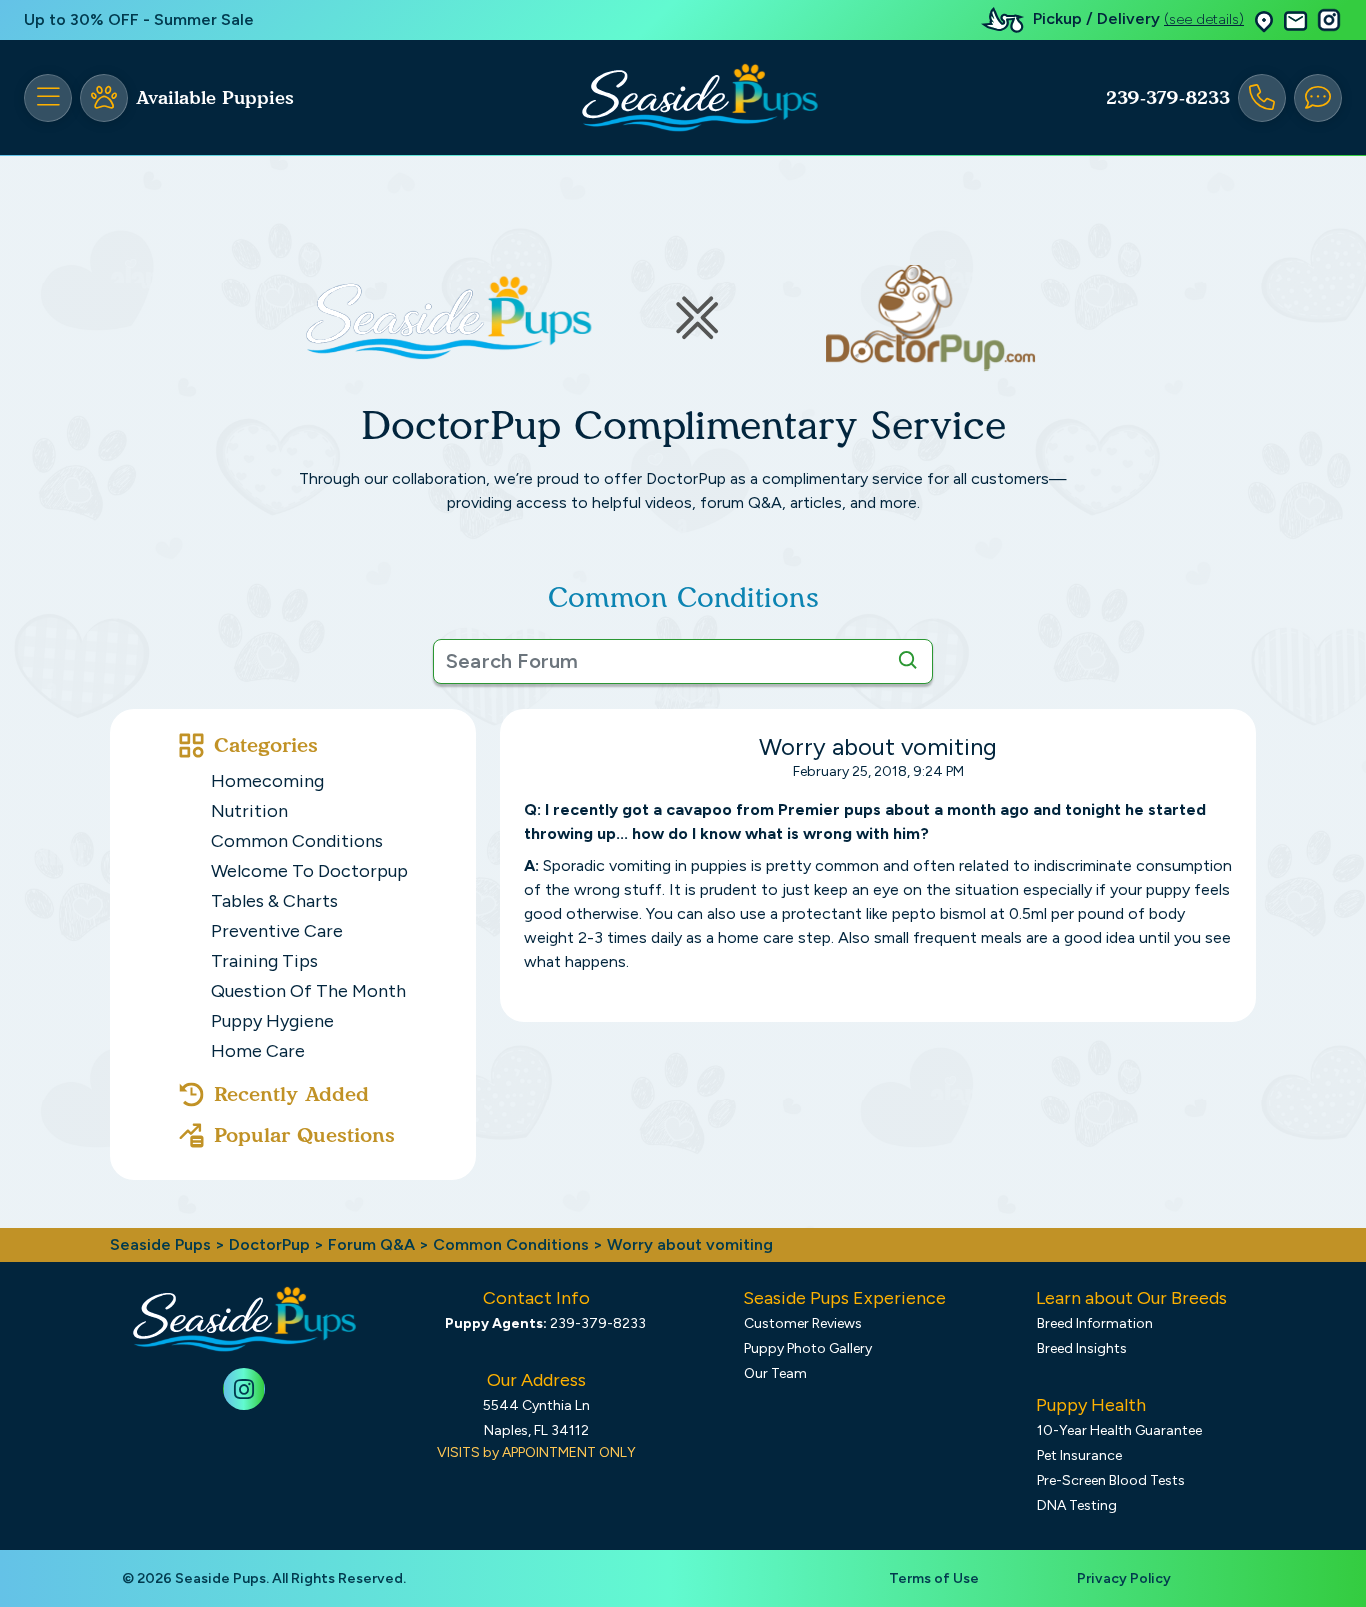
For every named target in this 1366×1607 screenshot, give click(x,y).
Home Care (258, 1051)
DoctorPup (269, 1244)
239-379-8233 (1168, 98)
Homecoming (267, 781)
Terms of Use (934, 1578)
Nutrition (249, 811)
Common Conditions (297, 841)
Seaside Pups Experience (844, 1298)
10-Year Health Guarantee (1119, 1430)
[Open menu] (48, 98)
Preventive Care (277, 931)
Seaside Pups (160, 1244)
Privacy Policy (1124, 1578)
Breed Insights (1082, 1348)
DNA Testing (1077, 1505)
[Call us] (1262, 98)
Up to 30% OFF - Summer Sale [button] (139, 19)
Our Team (775, 1373)
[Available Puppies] (104, 98)
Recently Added (291, 1094)
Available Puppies (215, 98)
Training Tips (264, 961)
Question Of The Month (308, 991)
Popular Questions (304, 1135)
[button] (1264, 20)
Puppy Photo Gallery (808, 1348)
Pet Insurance (1079, 1455)
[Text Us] (1318, 98)
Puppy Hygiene (272, 1021)
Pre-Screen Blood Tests (1111, 1480)
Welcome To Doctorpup (309, 871)
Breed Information (1095, 1323)
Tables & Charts (274, 901)
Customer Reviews (803, 1323)
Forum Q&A (371, 1244)
